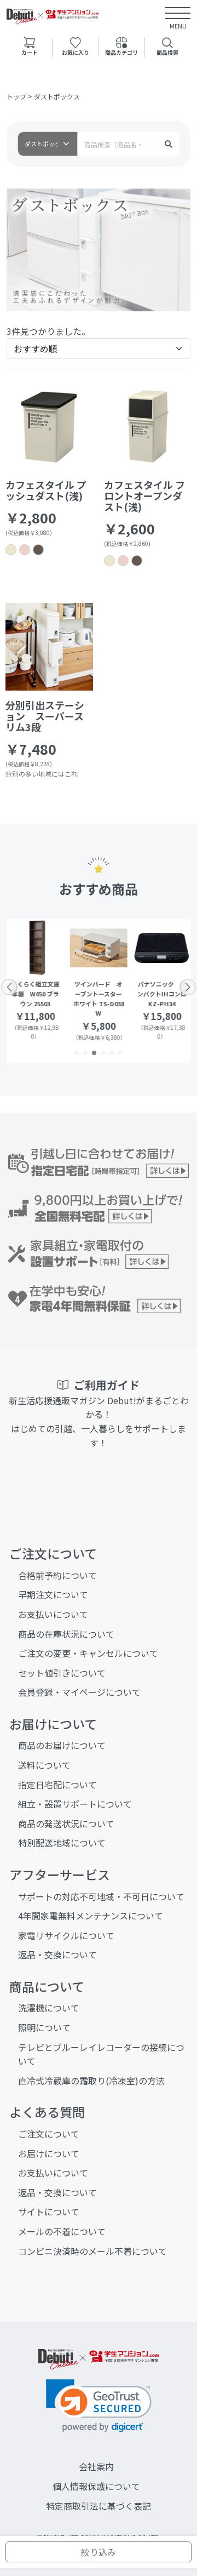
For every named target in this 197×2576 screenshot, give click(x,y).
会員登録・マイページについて (79, 1692)
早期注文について (53, 1594)
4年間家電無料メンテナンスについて (91, 1916)
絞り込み (99, 2552)
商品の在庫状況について (66, 1634)
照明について (44, 2027)
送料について (44, 1765)
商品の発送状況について (66, 1823)
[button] (77, 1053)
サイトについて (49, 2212)
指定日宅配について (57, 1785)
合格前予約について (57, 1575)
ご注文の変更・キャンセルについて (88, 1653)
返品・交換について (57, 1954)
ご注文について (49, 2134)
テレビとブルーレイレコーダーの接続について (101, 2054)
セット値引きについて (62, 1673)
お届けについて (49, 2153)
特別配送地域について (62, 1843)
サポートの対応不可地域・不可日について (101, 1896)
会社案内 (96, 2466)
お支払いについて (53, 1614)
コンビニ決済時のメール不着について (92, 2251)
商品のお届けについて (62, 1745)
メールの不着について (62, 2231)
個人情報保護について (96, 2486)
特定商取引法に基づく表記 (99, 2506)
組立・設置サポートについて (75, 1804)
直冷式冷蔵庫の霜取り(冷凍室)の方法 (91, 2081)
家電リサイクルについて (66, 1935)
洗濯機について (49, 2008)
